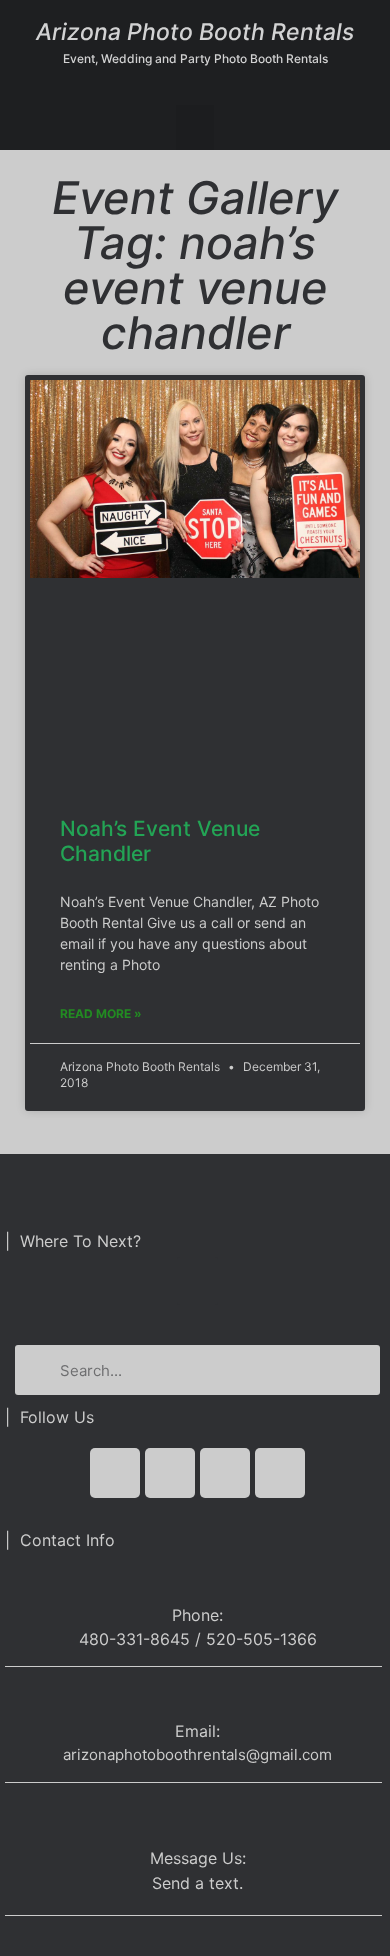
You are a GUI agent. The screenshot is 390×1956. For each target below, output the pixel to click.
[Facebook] (115, 1473)
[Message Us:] (197, 1814)
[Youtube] (225, 1473)
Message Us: (198, 1858)
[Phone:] (197, 1578)
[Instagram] (280, 1473)
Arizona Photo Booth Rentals (195, 32)
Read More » (101, 1013)
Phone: (197, 1615)
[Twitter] (170, 1473)
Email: (197, 1731)
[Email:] (197, 1698)
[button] (195, 127)
